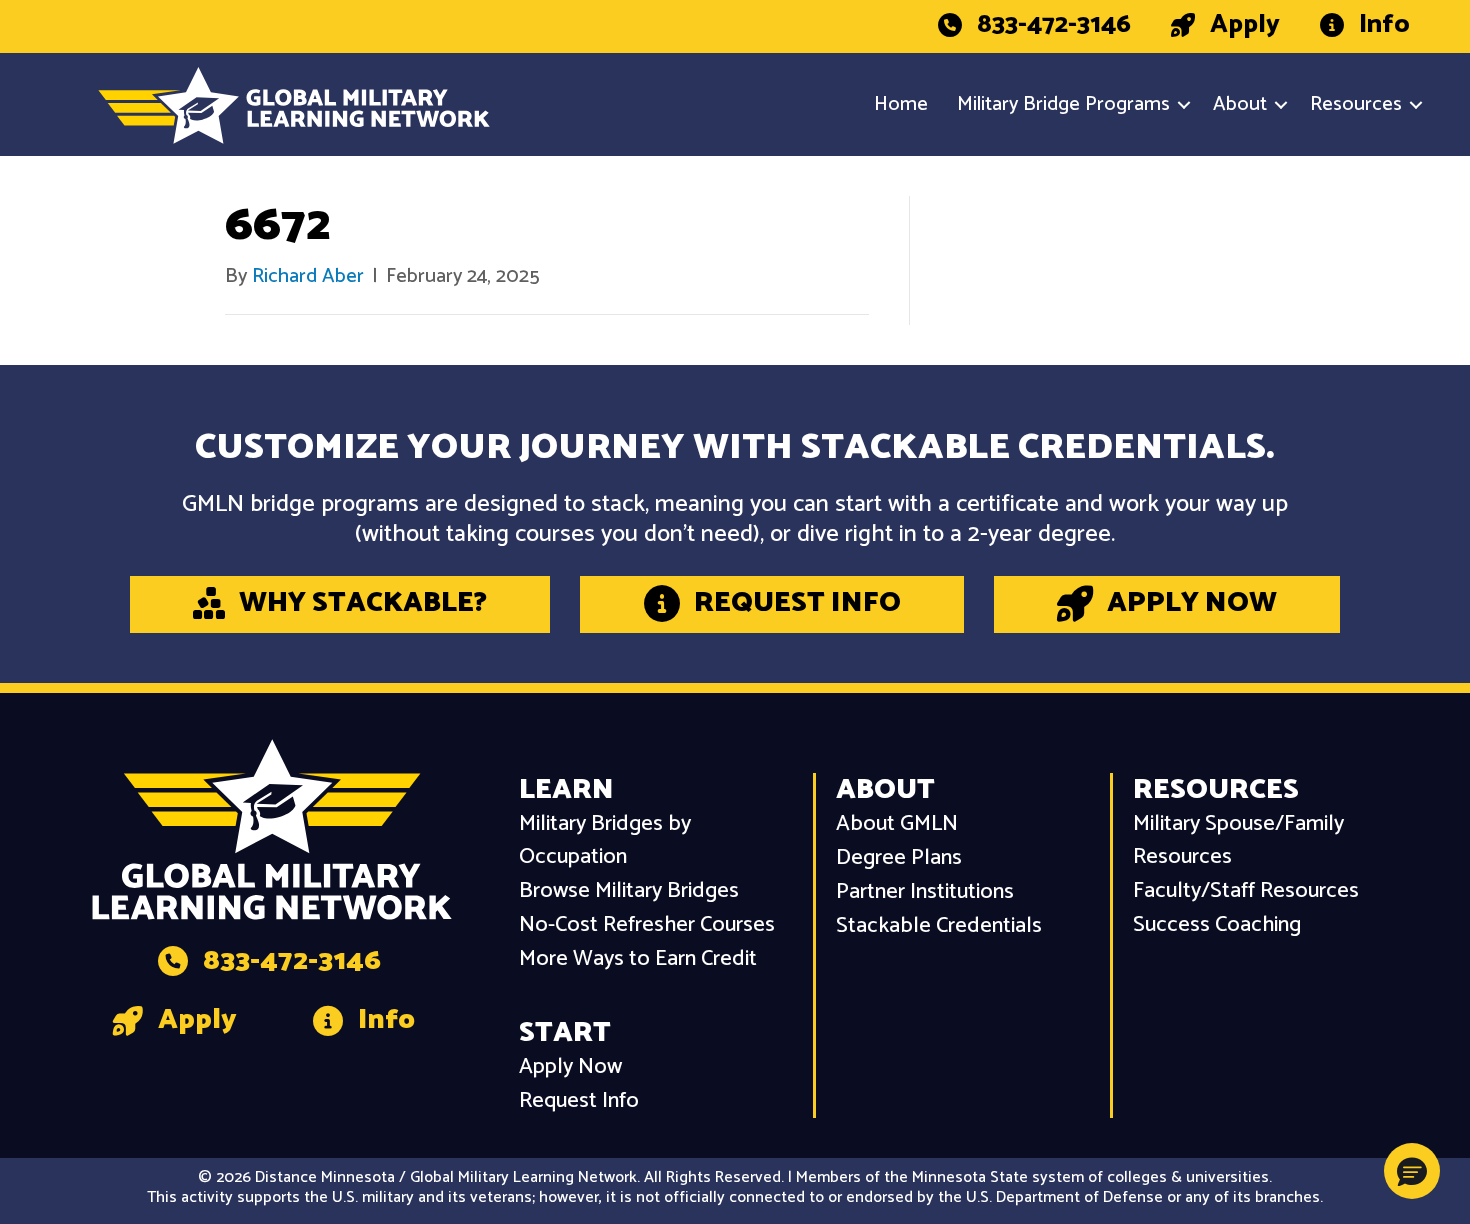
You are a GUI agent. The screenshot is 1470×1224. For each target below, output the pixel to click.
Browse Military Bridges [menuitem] (629, 891)
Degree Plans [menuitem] (899, 858)
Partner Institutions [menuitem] (925, 892)
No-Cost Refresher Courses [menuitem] (647, 925)
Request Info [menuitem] (579, 1101)
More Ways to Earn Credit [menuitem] (638, 959)
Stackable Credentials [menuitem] (939, 926)
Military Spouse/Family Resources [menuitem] (1238, 841)
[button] (1184, 105)
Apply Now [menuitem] (570, 1067)
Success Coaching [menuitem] (1217, 925)
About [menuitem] (1240, 104)
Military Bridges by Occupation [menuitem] (605, 841)
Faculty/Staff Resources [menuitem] (1246, 891)
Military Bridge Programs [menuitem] (1063, 104)
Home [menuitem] (901, 104)
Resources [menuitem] (1356, 104)
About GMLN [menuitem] (897, 824)
